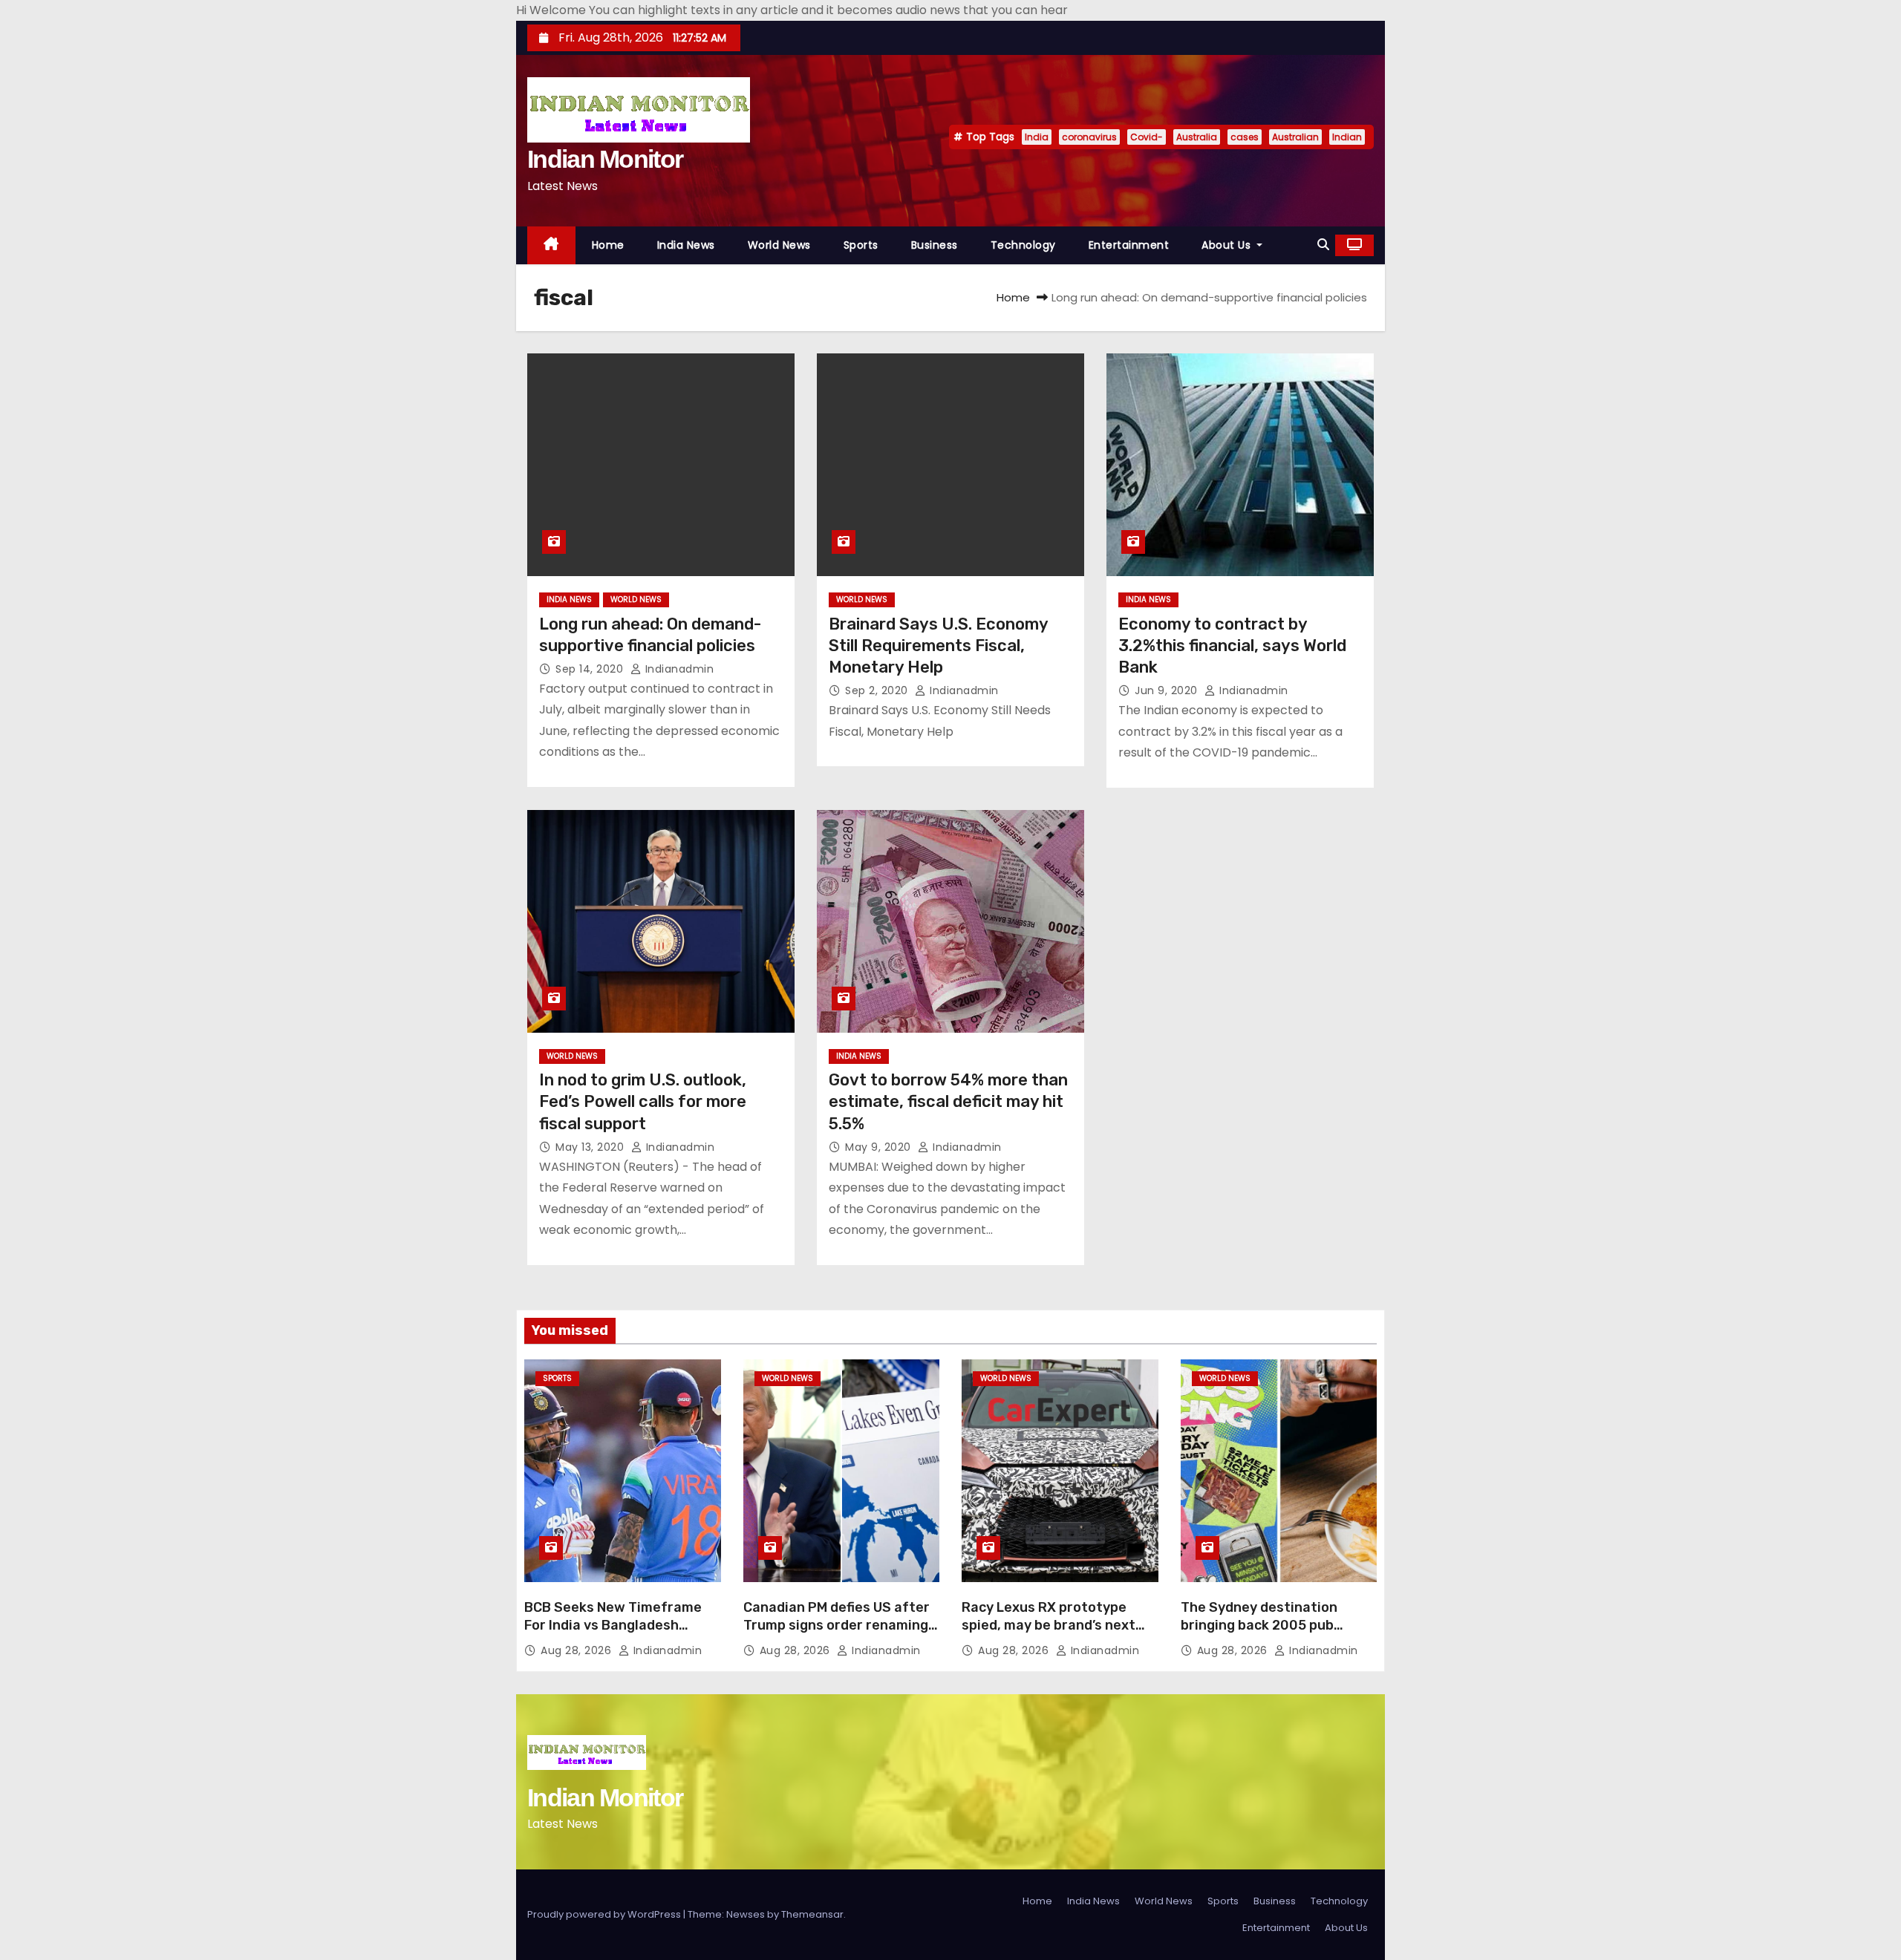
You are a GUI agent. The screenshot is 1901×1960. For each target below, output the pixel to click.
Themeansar (812, 1914)
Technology (1023, 245)
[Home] (551, 245)
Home (608, 245)
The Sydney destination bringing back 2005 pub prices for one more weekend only (1276, 1634)
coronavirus (1089, 137)
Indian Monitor (605, 159)
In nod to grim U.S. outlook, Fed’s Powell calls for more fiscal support (643, 1102)
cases (1245, 137)
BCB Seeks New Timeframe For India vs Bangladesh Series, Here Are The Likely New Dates (613, 1634)
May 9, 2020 (880, 1147)
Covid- (1147, 137)
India (1037, 137)
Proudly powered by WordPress (605, 1914)
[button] (1323, 245)
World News (779, 245)
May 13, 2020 (591, 1147)
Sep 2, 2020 (878, 690)
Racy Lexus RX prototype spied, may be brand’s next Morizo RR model (1049, 1625)
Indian (1347, 137)
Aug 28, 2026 (578, 1650)
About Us (1228, 245)
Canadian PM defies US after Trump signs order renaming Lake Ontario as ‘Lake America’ (837, 1634)
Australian (1295, 137)
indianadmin (678, 669)
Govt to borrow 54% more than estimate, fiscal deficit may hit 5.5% (948, 1102)
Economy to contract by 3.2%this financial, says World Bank (1232, 646)
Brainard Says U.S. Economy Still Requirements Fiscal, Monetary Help (938, 646)
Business (935, 245)
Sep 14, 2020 (591, 669)
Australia (1197, 137)
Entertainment (1129, 245)
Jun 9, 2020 (1168, 690)
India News (686, 245)
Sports (861, 245)
